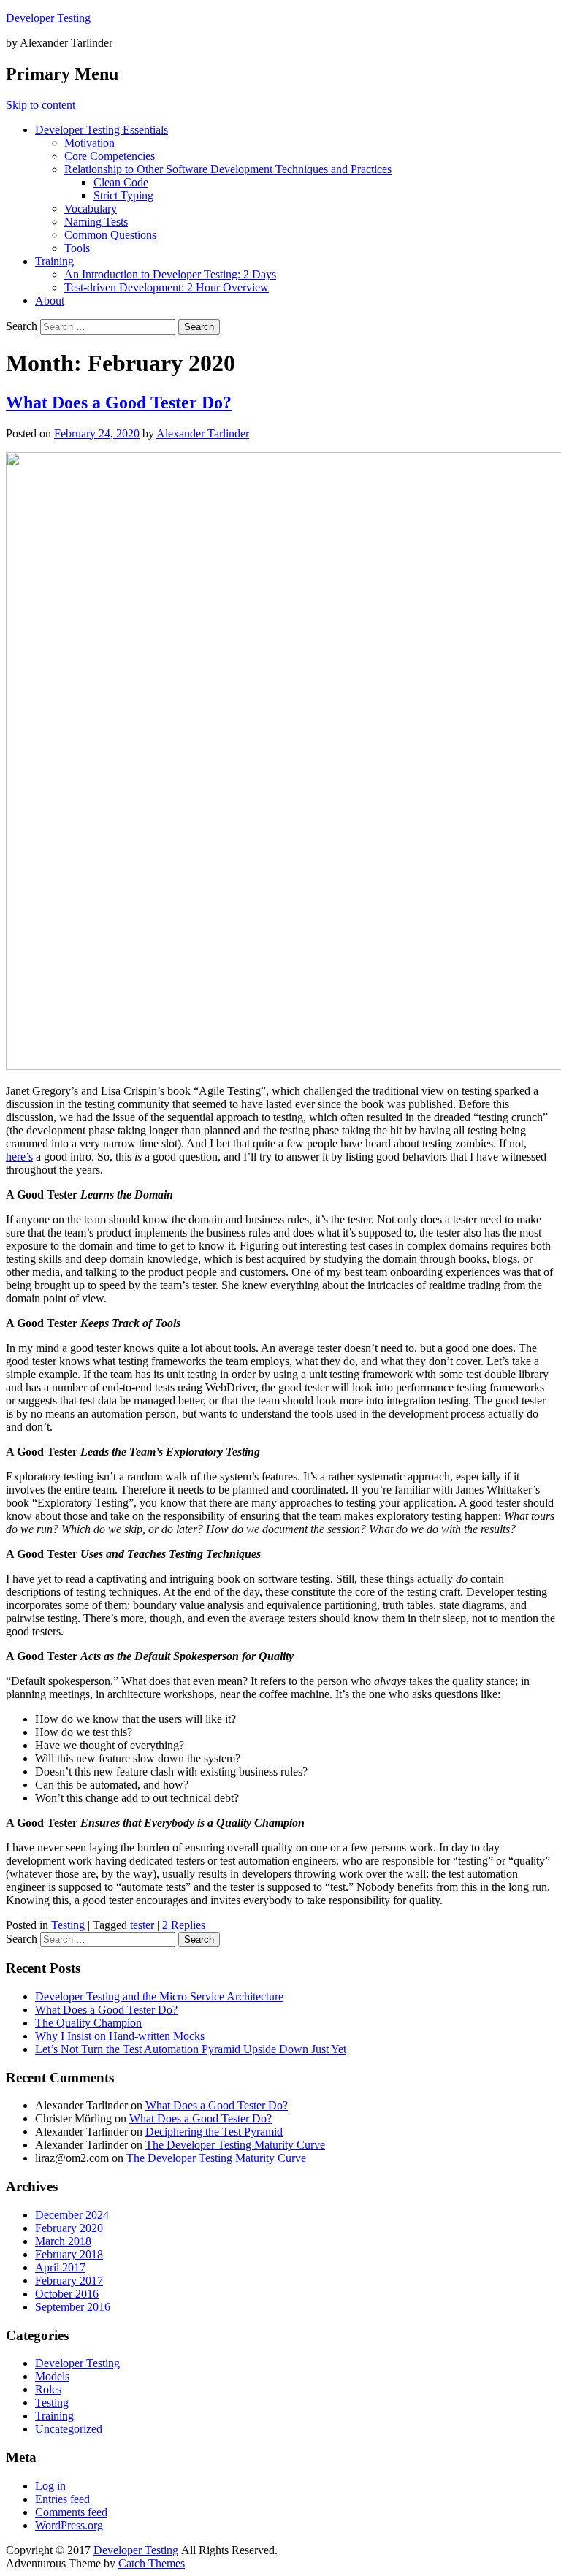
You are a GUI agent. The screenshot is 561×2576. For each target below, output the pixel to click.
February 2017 (69, 2281)
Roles (48, 2389)
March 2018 (63, 2241)
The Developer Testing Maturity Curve (235, 2145)
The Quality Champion (88, 2023)
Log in (50, 2486)
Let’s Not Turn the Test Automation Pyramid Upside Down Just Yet (191, 2049)
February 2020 (69, 2228)
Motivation (89, 143)
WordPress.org (69, 2525)
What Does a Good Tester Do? (119, 402)
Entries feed (62, 2499)
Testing (68, 1925)
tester (142, 1925)
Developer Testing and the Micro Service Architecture (159, 1996)
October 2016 (67, 2294)
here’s (19, 1157)
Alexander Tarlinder (203, 433)
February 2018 (69, 2254)
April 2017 (60, 2267)
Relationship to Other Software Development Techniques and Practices (228, 169)
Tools (77, 248)
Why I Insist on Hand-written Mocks (120, 2036)
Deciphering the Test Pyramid (214, 2132)
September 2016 (73, 2307)
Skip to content (41, 105)
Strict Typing (123, 195)
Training (54, 261)
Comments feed (71, 2512)
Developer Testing (48, 18)
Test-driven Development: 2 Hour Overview (167, 287)
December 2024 (72, 2215)
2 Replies (184, 1925)
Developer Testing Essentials (102, 130)
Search (22, 326)
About (50, 301)
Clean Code (121, 182)
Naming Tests (96, 222)
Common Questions (110, 235)
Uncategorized (69, 2429)
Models (52, 2376)
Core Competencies (110, 156)
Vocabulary (91, 209)
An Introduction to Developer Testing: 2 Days (170, 274)
